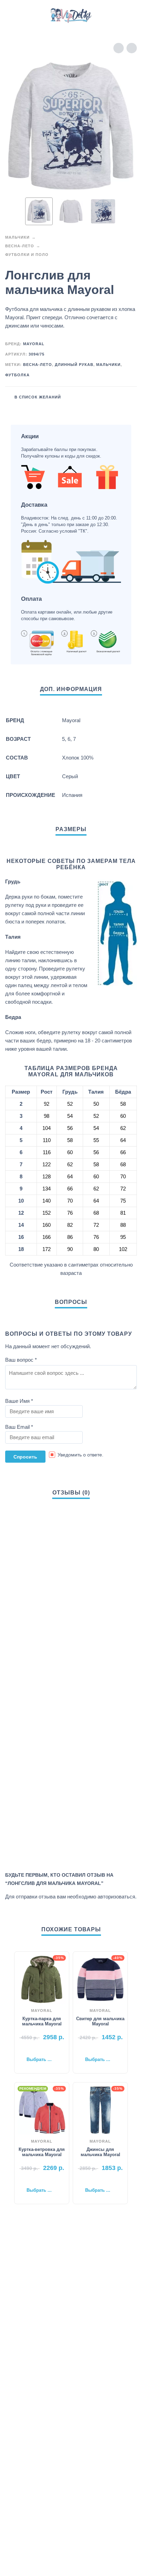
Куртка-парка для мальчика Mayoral (42, 2021)
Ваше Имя (19, 1401)
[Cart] (128, 16)
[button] (12, 16)
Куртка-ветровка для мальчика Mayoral (42, 2152)
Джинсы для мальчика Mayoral (100, 2152)
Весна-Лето (20, 246)
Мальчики (17, 237)
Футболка (17, 375)
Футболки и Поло (27, 255)
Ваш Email (19, 1427)
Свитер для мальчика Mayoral (100, 2021)
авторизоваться (116, 1897)
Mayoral (34, 344)
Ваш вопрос (21, 1360)
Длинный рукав (74, 365)
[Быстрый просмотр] (31, 2049)
